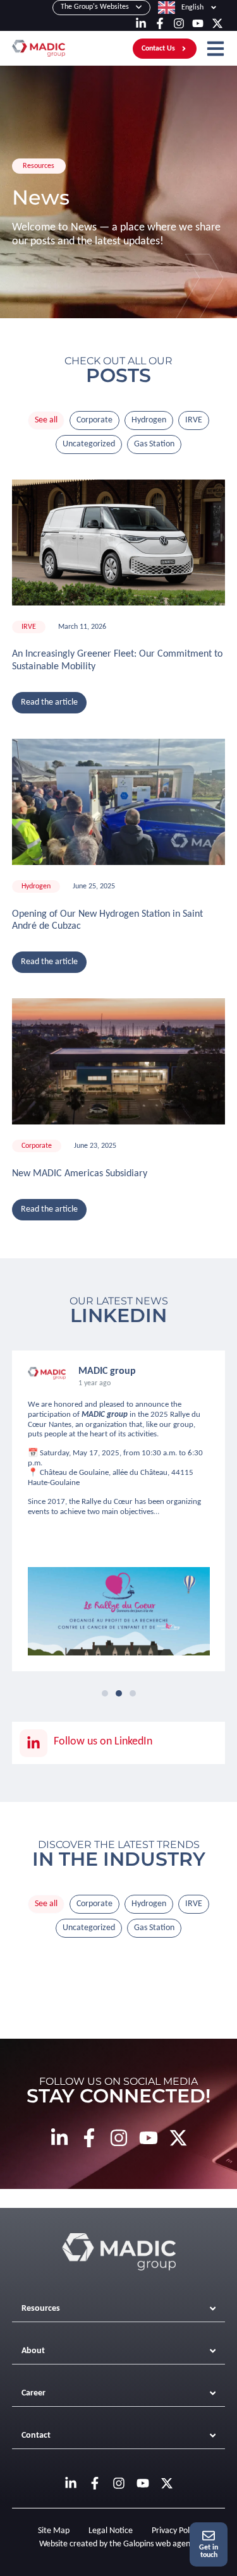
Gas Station (154, 444)
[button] (105, 1693)
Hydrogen (149, 420)
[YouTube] (198, 23)
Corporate (94, 420)
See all (46, 420)
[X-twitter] (217, 23)
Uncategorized (89, 444)
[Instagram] (179, 23)
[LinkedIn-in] (141, 23)
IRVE (194, 420)
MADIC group (105, 1415)
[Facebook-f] (160, 23)
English (192, 8)
